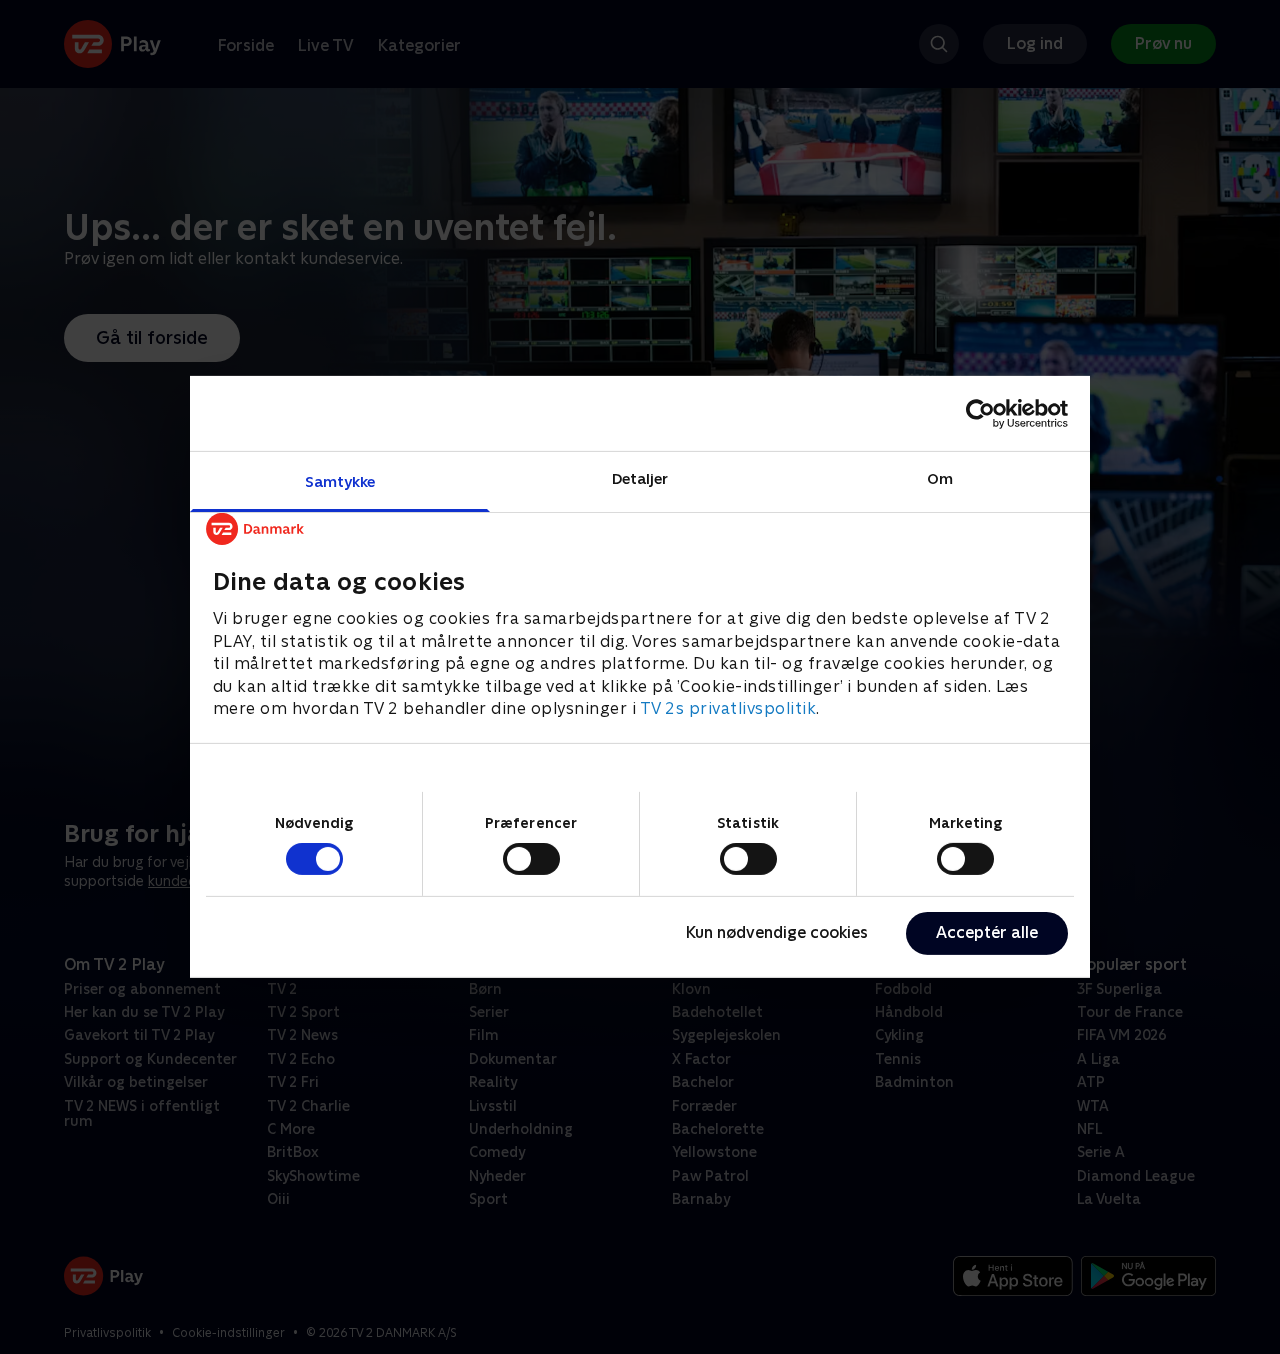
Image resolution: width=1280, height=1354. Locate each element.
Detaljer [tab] (640, 478)
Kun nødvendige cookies (777, 932)
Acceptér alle (987, 932)
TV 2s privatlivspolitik (728, 708)
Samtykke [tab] (340, 481)
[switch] (531, 859)
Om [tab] (940, 478)
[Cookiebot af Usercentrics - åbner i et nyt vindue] (980, 413)
